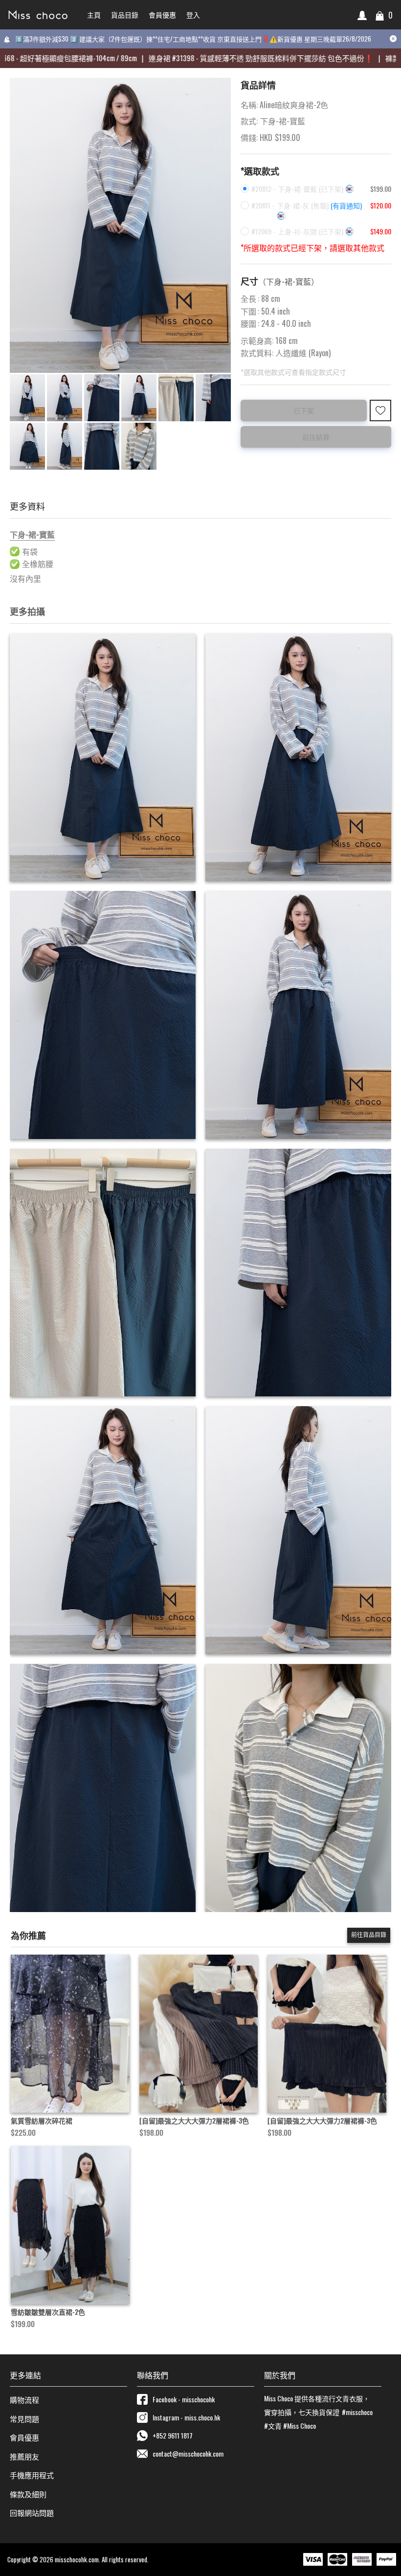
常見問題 (24, 2418)
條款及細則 (28, 2494)
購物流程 (24, 2399)
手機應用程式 (32, 2475)
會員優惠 (24, 2437)
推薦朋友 (24, 2456)
